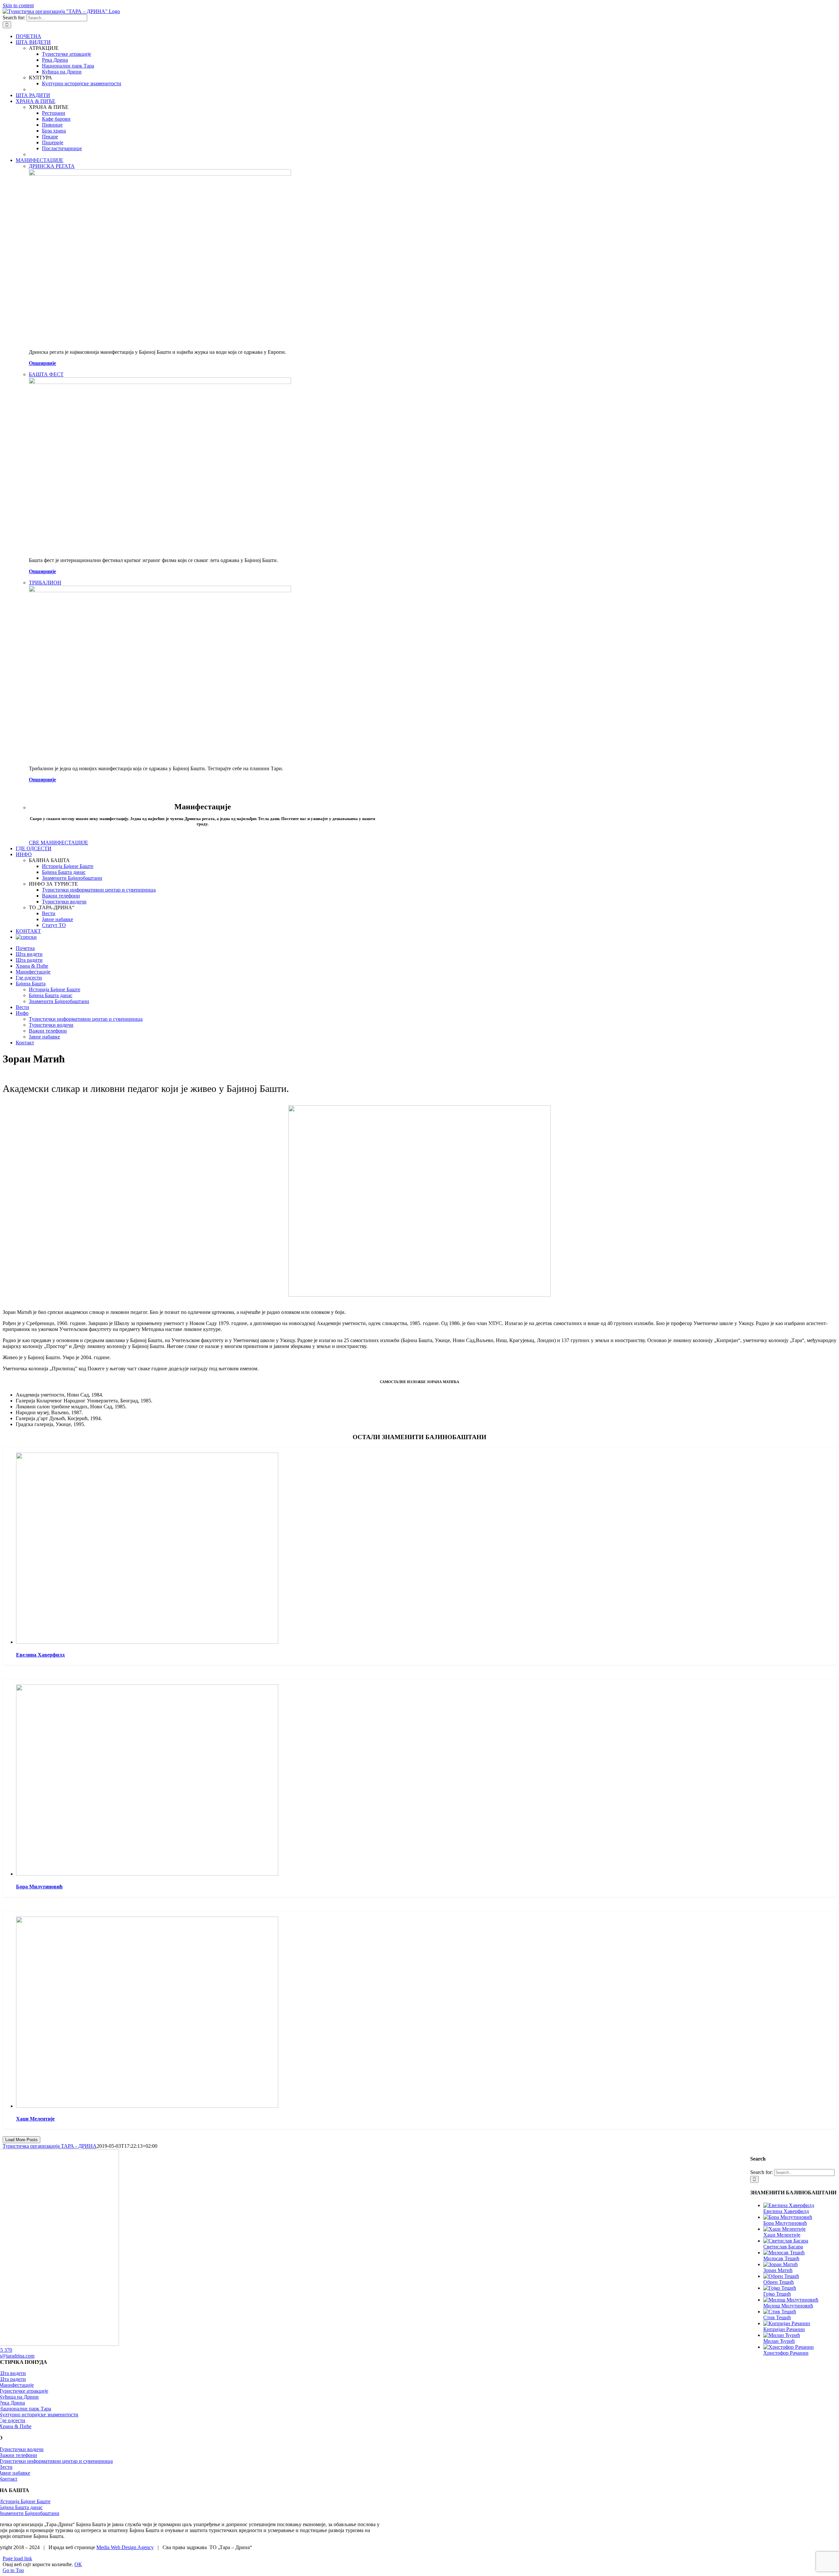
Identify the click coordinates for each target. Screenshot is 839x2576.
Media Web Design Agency (125, 2547)
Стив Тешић (777, 2317)
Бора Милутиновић (39, 1887)
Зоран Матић (778, 2270)
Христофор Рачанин (786, 2353)
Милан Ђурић (779, 2341)
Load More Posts (21, 2140)
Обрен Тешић (779, 2282)
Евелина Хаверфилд (40, 1655)
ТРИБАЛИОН (45, 583)
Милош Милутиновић (788, 2306)
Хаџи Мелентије (35, 2119)
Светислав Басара (783, 2247)
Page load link (17, 2558)
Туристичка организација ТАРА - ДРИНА (50, 2146)
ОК (78, 2564)
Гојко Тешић (777, 2294)
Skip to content (18, 5)
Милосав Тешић (781, 2258)
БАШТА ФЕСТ (46, 374)
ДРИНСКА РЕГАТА (52, 166)
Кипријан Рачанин (784, 2329)
